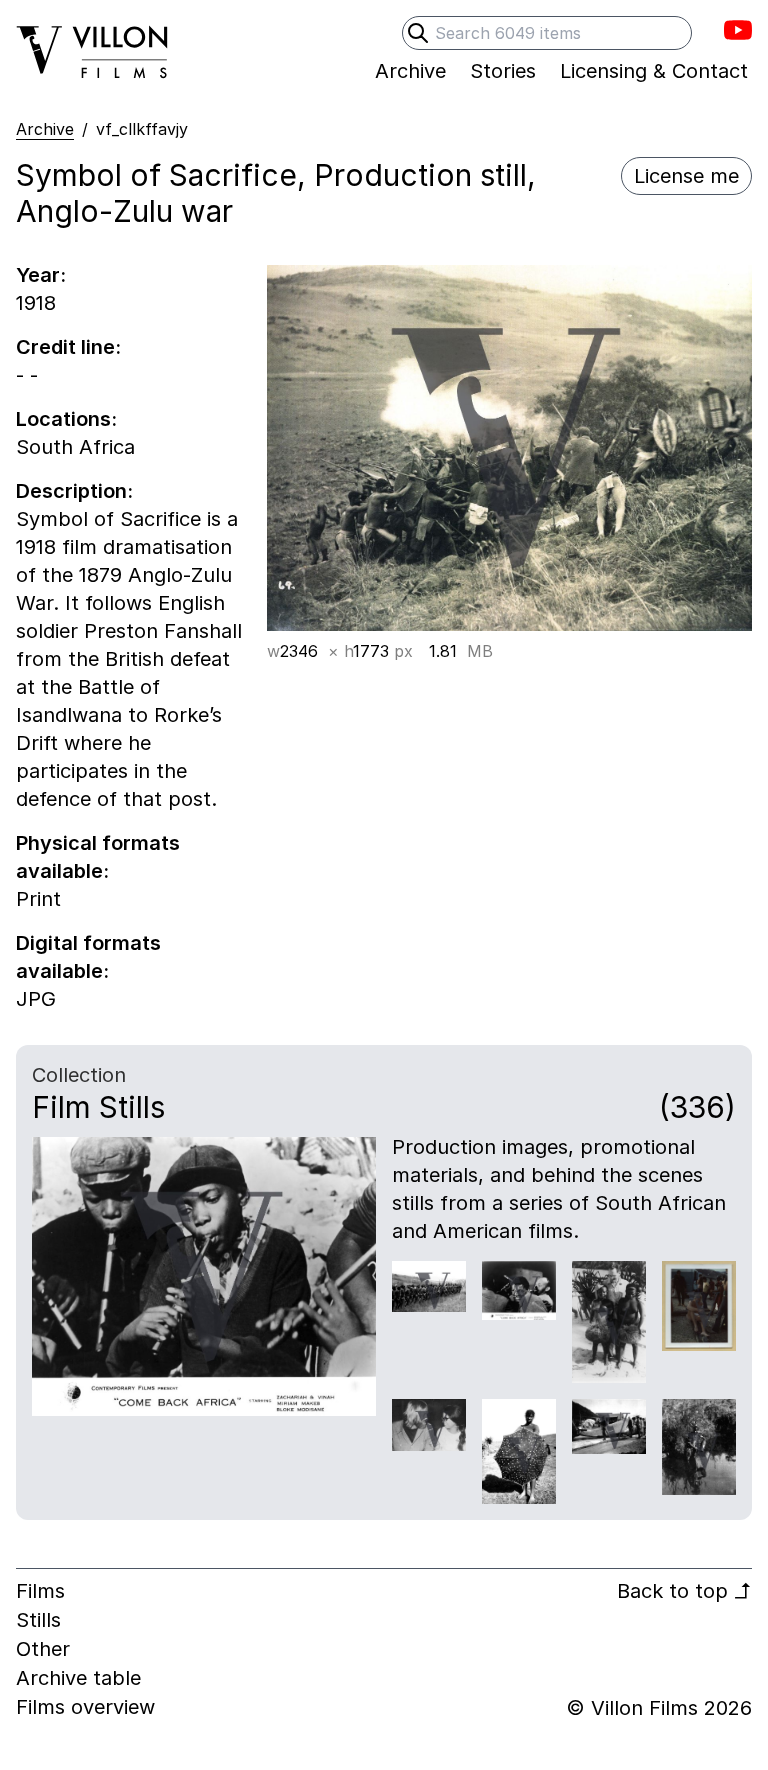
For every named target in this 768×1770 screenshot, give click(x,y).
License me (686, 176)
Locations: (66, 419)
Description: (74, 491)
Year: (41, 275)
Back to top (684, 1591)
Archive (45, 129)
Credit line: (68, 347)
